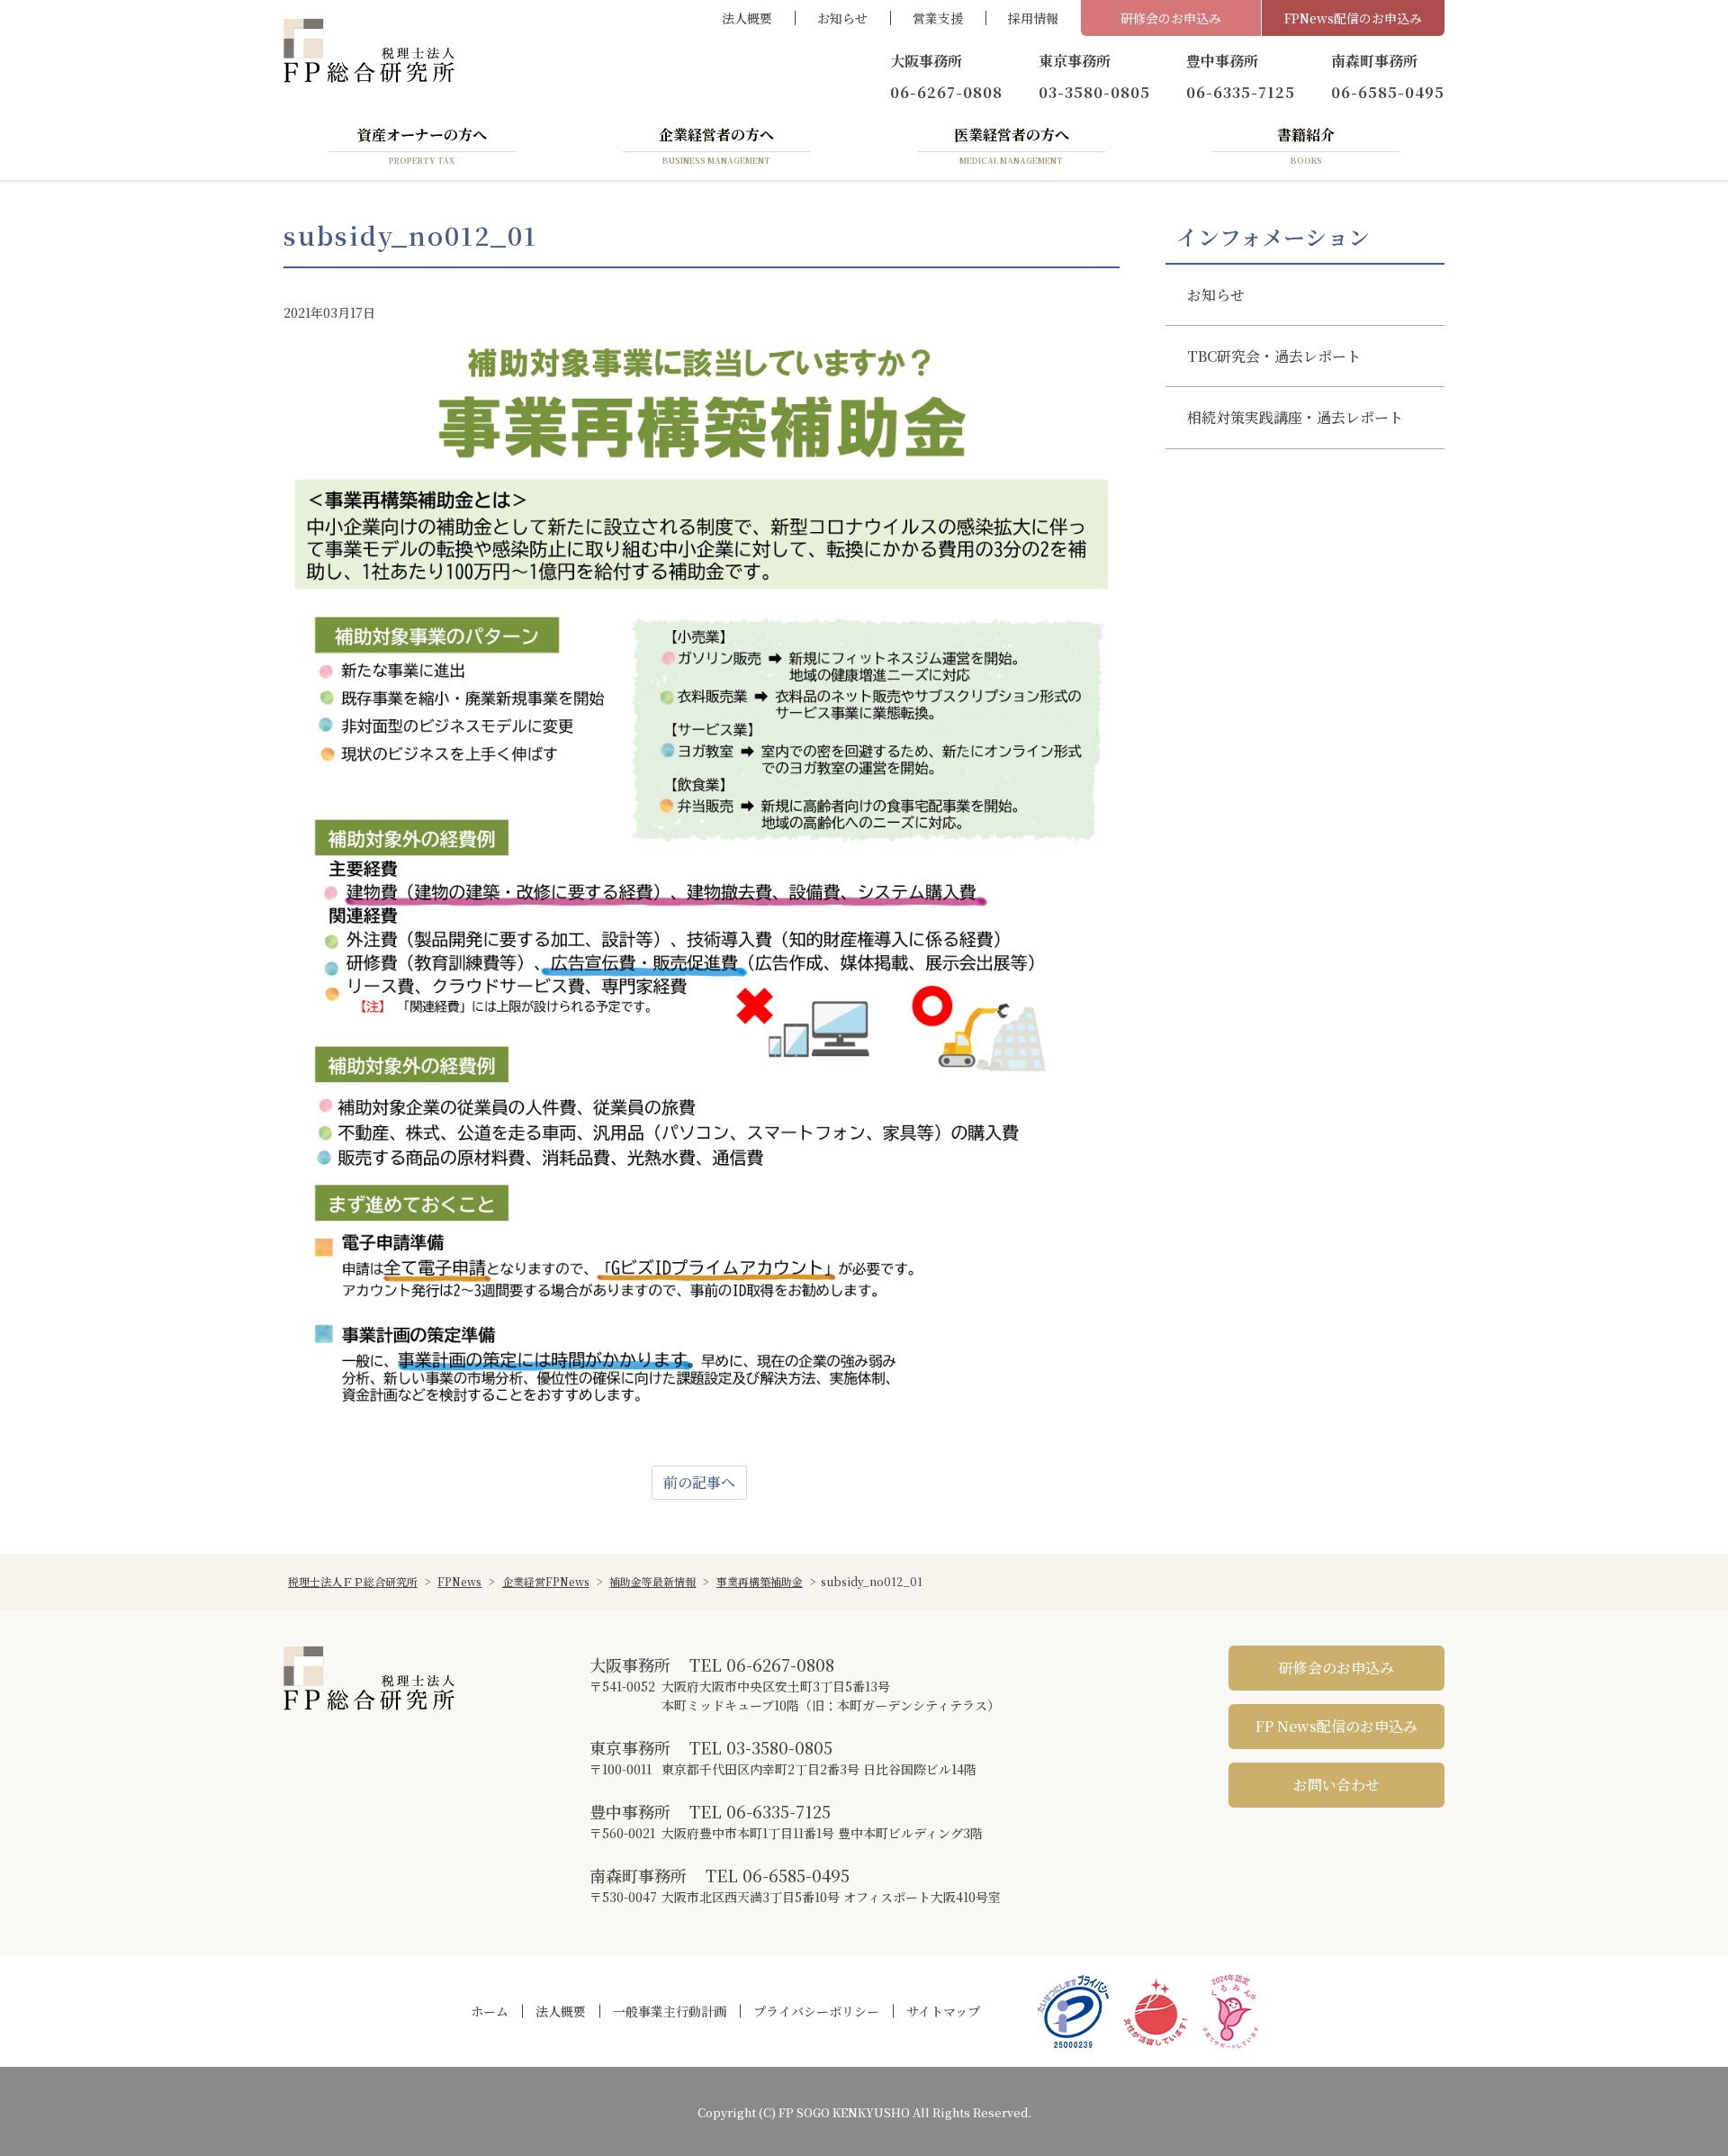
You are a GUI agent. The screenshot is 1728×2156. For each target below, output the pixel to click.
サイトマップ (943, 2011)
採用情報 (1033, 18)
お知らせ (842, 18)
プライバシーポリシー (816, 2011)
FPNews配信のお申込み (1353, 18)
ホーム (490, 2011)
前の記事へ (699, 1482)
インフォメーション (1273, 237)
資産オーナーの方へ (422, 145)
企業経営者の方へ (716, 145)
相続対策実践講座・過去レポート (1295, 417)
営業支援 (938, 18)
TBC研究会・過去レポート (1274, 356)
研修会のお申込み (1171, 18)
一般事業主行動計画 (670, 2011)
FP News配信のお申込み (1336, 1726)
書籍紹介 (1306, 145)
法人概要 (747, 18)
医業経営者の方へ (1012, 145)
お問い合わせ (1336, 1785)
